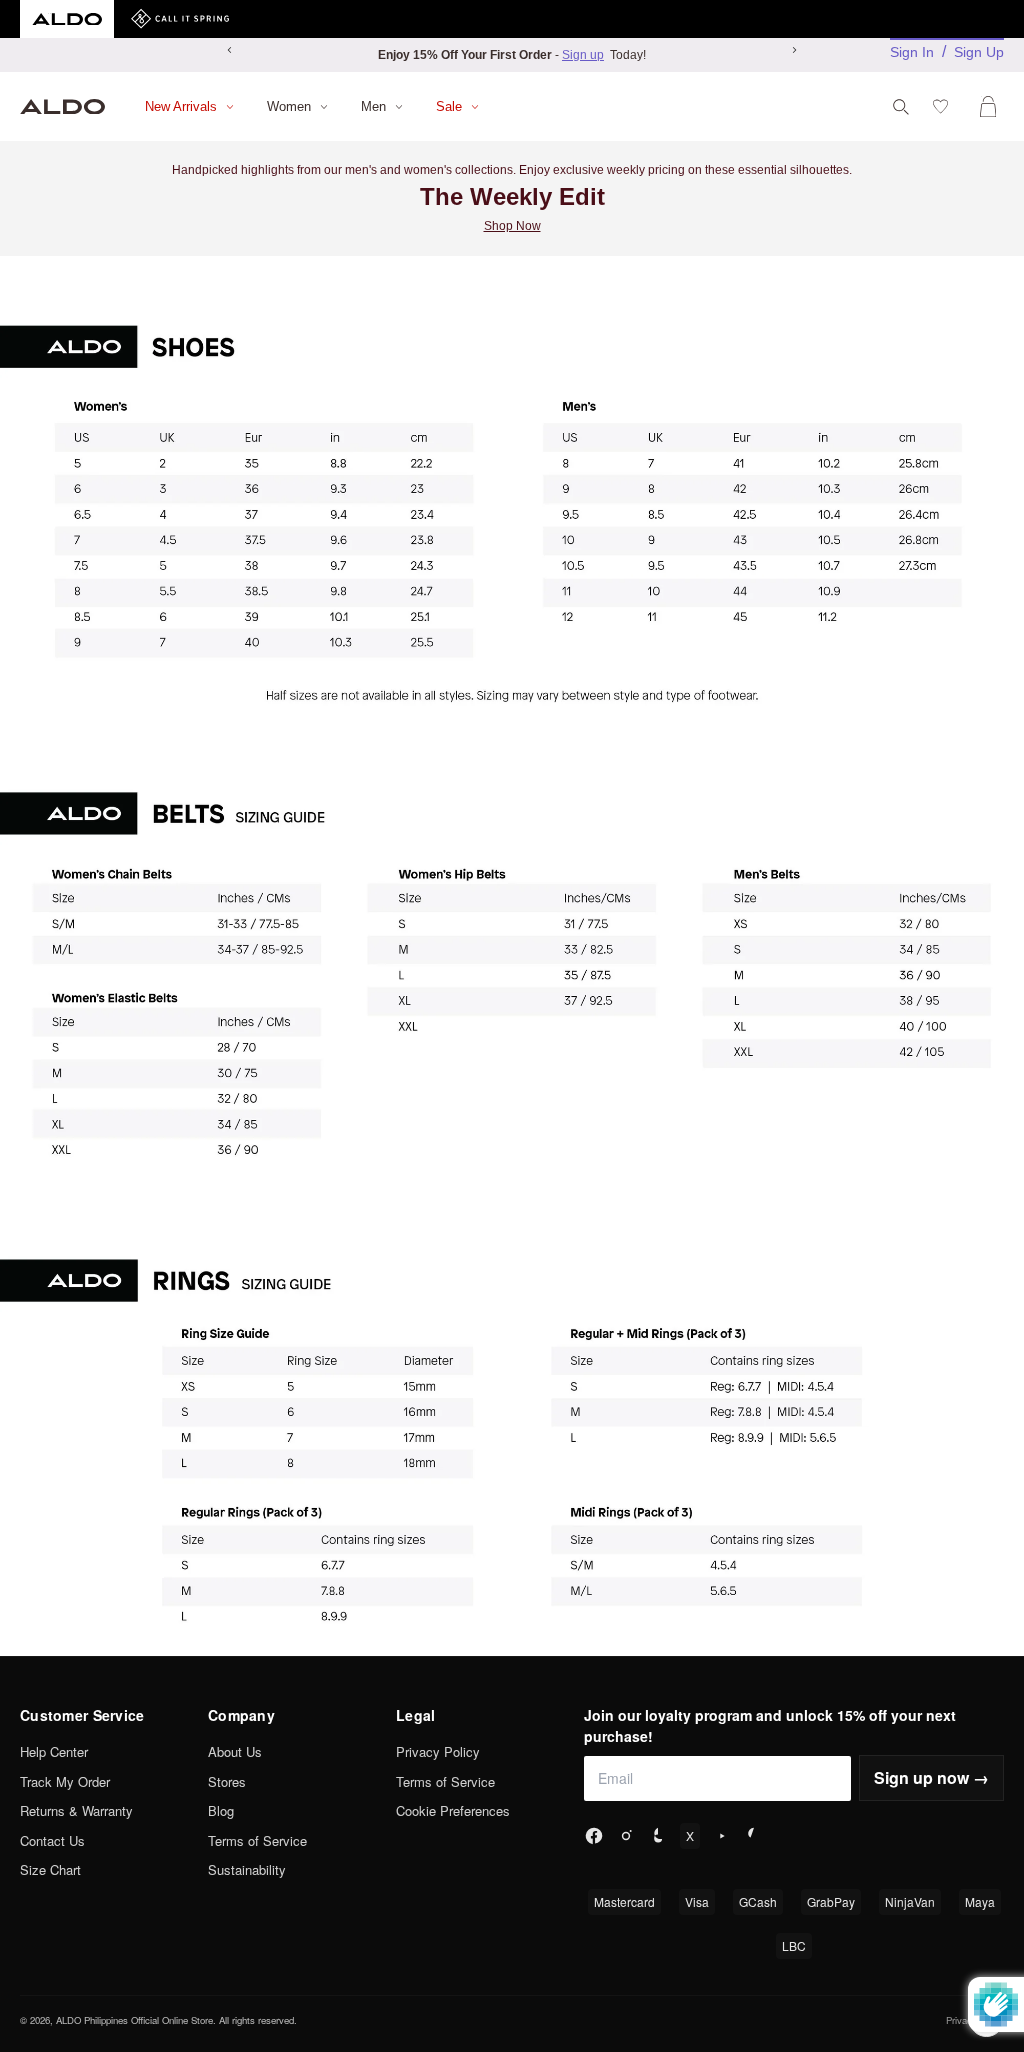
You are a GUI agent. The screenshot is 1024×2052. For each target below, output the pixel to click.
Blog (221, 1810)
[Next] (794, 50)
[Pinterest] (754, 1836)
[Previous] (230, 50)
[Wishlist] (944, 106)
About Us (235, 1751)
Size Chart (50, 1869)
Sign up (583, 55)
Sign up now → (931, 1777)
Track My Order (65, 1781)
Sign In (912, 52)
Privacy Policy (438, 1751)
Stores (227, 1781)
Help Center (54, 1751)
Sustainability (247, 1869)
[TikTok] (658, 1836)
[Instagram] (626, 1836)
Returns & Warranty (76, 1810)
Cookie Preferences (453, 1810)
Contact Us (52, 1840)
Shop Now (512, 226)
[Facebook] (594, 1836)
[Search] (901, 107)
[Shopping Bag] (992, 106)
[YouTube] (722, 1836)
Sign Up (979, 52)
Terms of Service (257, 1840)
